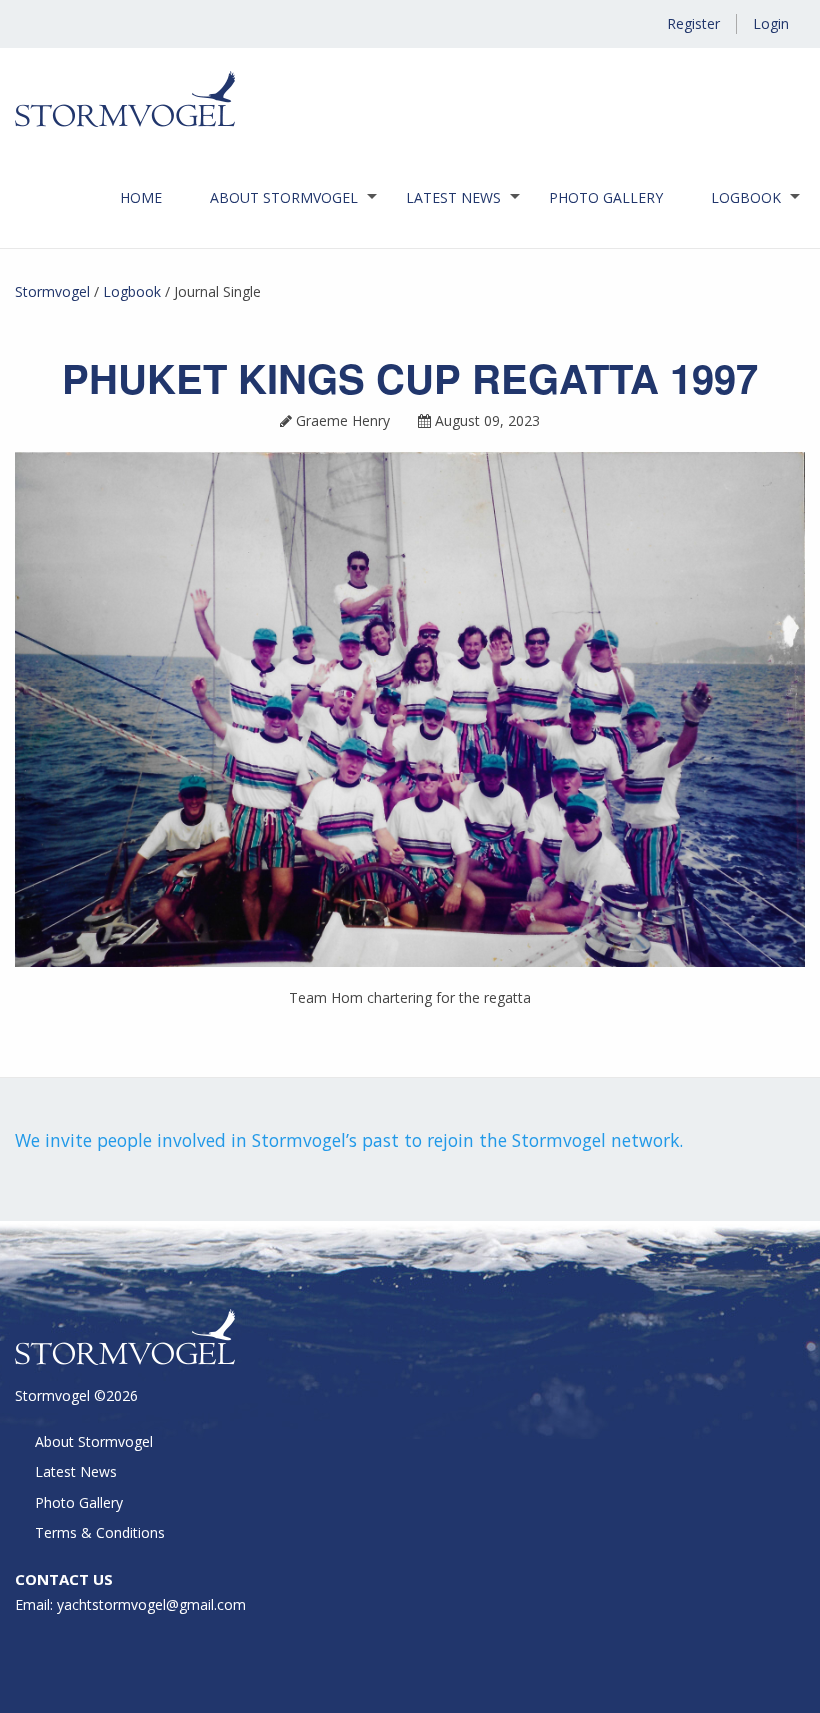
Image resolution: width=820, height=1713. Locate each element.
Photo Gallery (606, 197)
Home (141, 197)
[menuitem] (141, 198)
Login (771, 23)
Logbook (746, 197)
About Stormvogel (284, 197)
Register (693, 23)
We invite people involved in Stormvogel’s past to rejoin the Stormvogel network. (349, 1140)
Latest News (453, 197)
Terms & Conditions (100, 1532)
